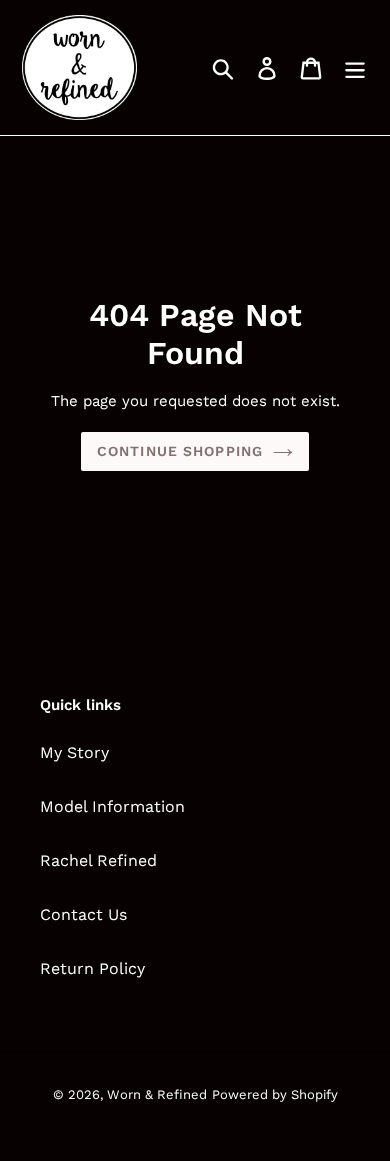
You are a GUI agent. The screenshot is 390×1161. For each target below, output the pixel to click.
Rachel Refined (98, 860)
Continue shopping (180, 451)
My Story (74, 752)
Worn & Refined (157, 1094)
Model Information (112, 806)
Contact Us (83, 914)
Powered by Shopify (275, 1094)
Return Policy (92, 968)
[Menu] (355, 67)
